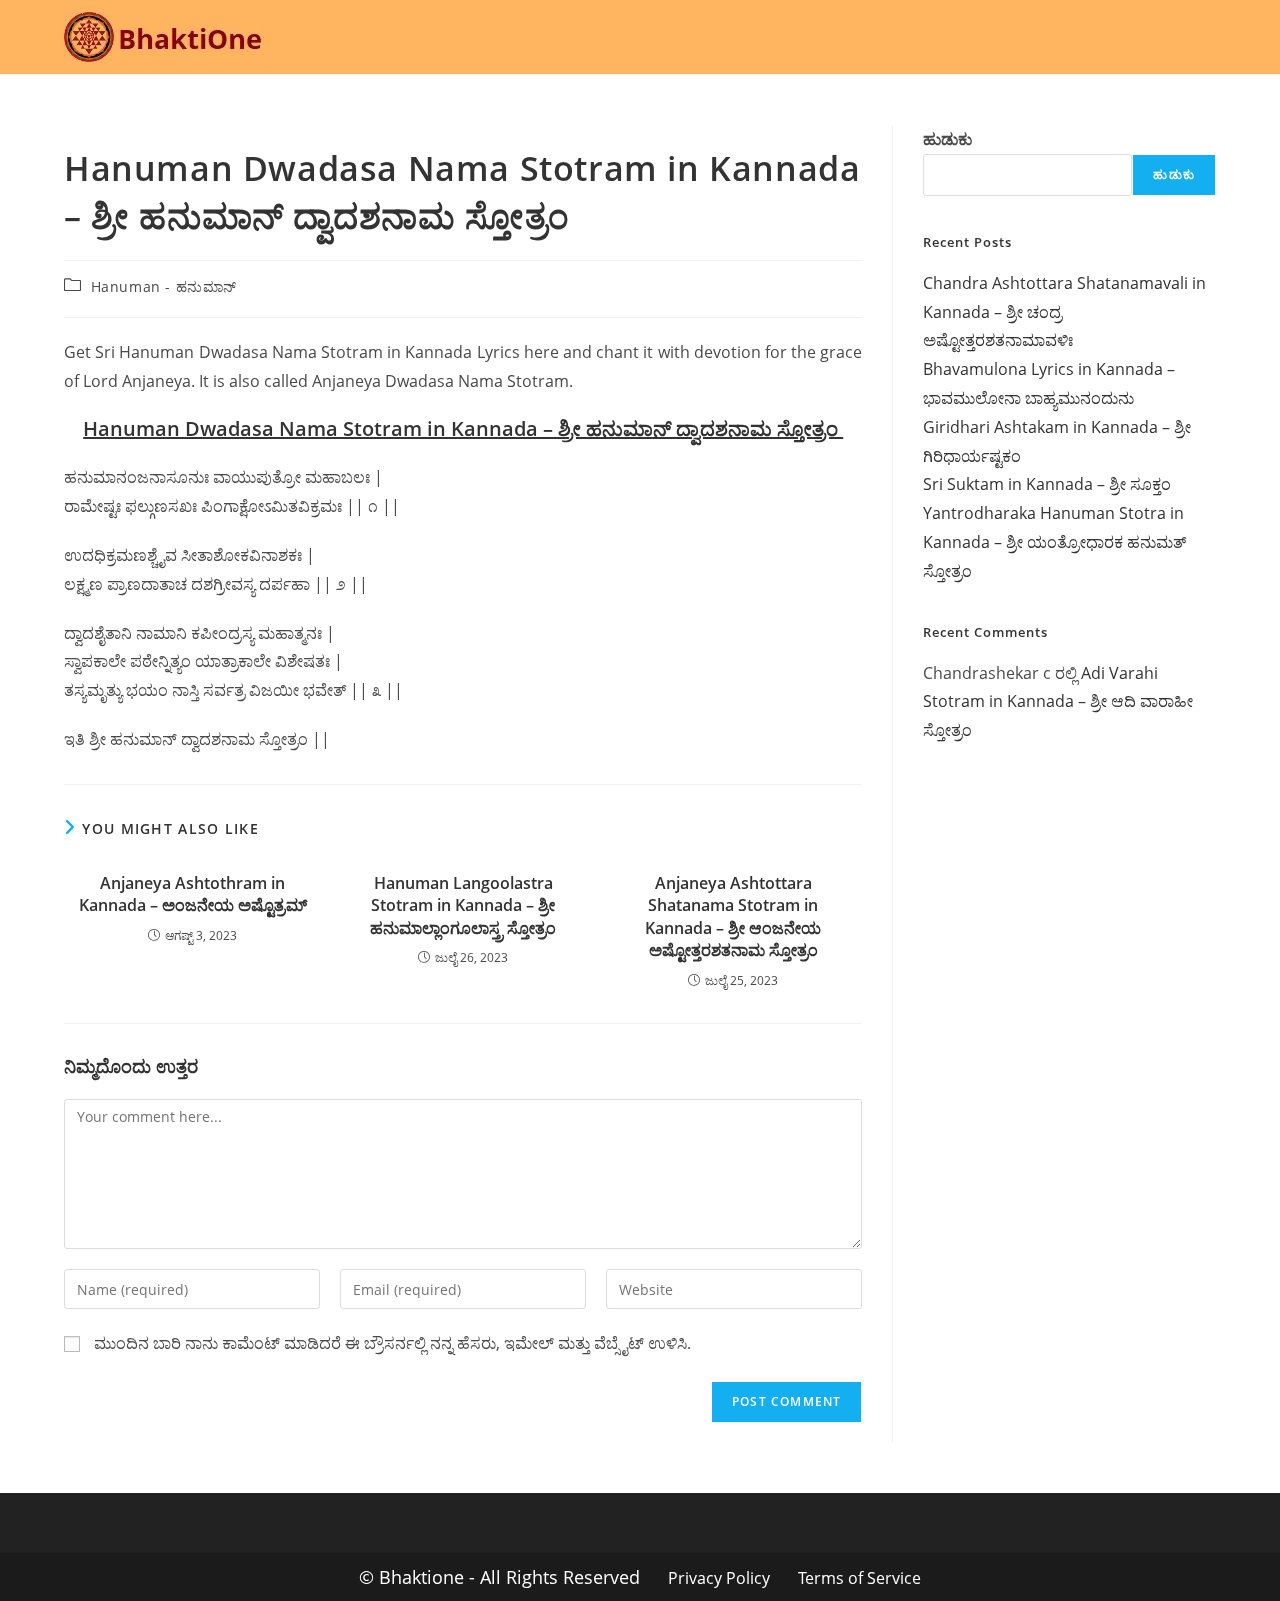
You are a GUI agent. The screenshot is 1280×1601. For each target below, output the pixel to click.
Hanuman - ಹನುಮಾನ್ (164, 286)
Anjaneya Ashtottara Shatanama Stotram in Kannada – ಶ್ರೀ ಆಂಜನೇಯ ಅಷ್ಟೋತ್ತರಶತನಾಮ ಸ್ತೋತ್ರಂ (733, 916)
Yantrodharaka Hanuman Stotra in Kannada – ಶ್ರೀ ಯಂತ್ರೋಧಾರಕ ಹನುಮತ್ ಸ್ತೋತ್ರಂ (1054, 542)
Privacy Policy (719, 1578)
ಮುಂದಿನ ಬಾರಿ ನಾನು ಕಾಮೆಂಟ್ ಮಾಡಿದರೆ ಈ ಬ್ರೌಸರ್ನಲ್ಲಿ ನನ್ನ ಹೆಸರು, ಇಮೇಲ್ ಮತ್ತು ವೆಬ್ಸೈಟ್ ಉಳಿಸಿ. (392, 1343)
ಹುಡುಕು (947, 139)
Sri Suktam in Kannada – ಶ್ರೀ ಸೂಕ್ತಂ (1047, 484)
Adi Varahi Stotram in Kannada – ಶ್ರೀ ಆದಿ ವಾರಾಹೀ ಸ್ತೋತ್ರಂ (1058, 702)
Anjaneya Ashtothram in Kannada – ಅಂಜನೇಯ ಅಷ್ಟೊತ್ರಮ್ (193, 894)
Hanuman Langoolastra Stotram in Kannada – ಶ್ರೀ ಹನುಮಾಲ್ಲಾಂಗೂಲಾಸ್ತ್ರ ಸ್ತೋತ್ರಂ (463, 905)
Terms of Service (859, 1578)
